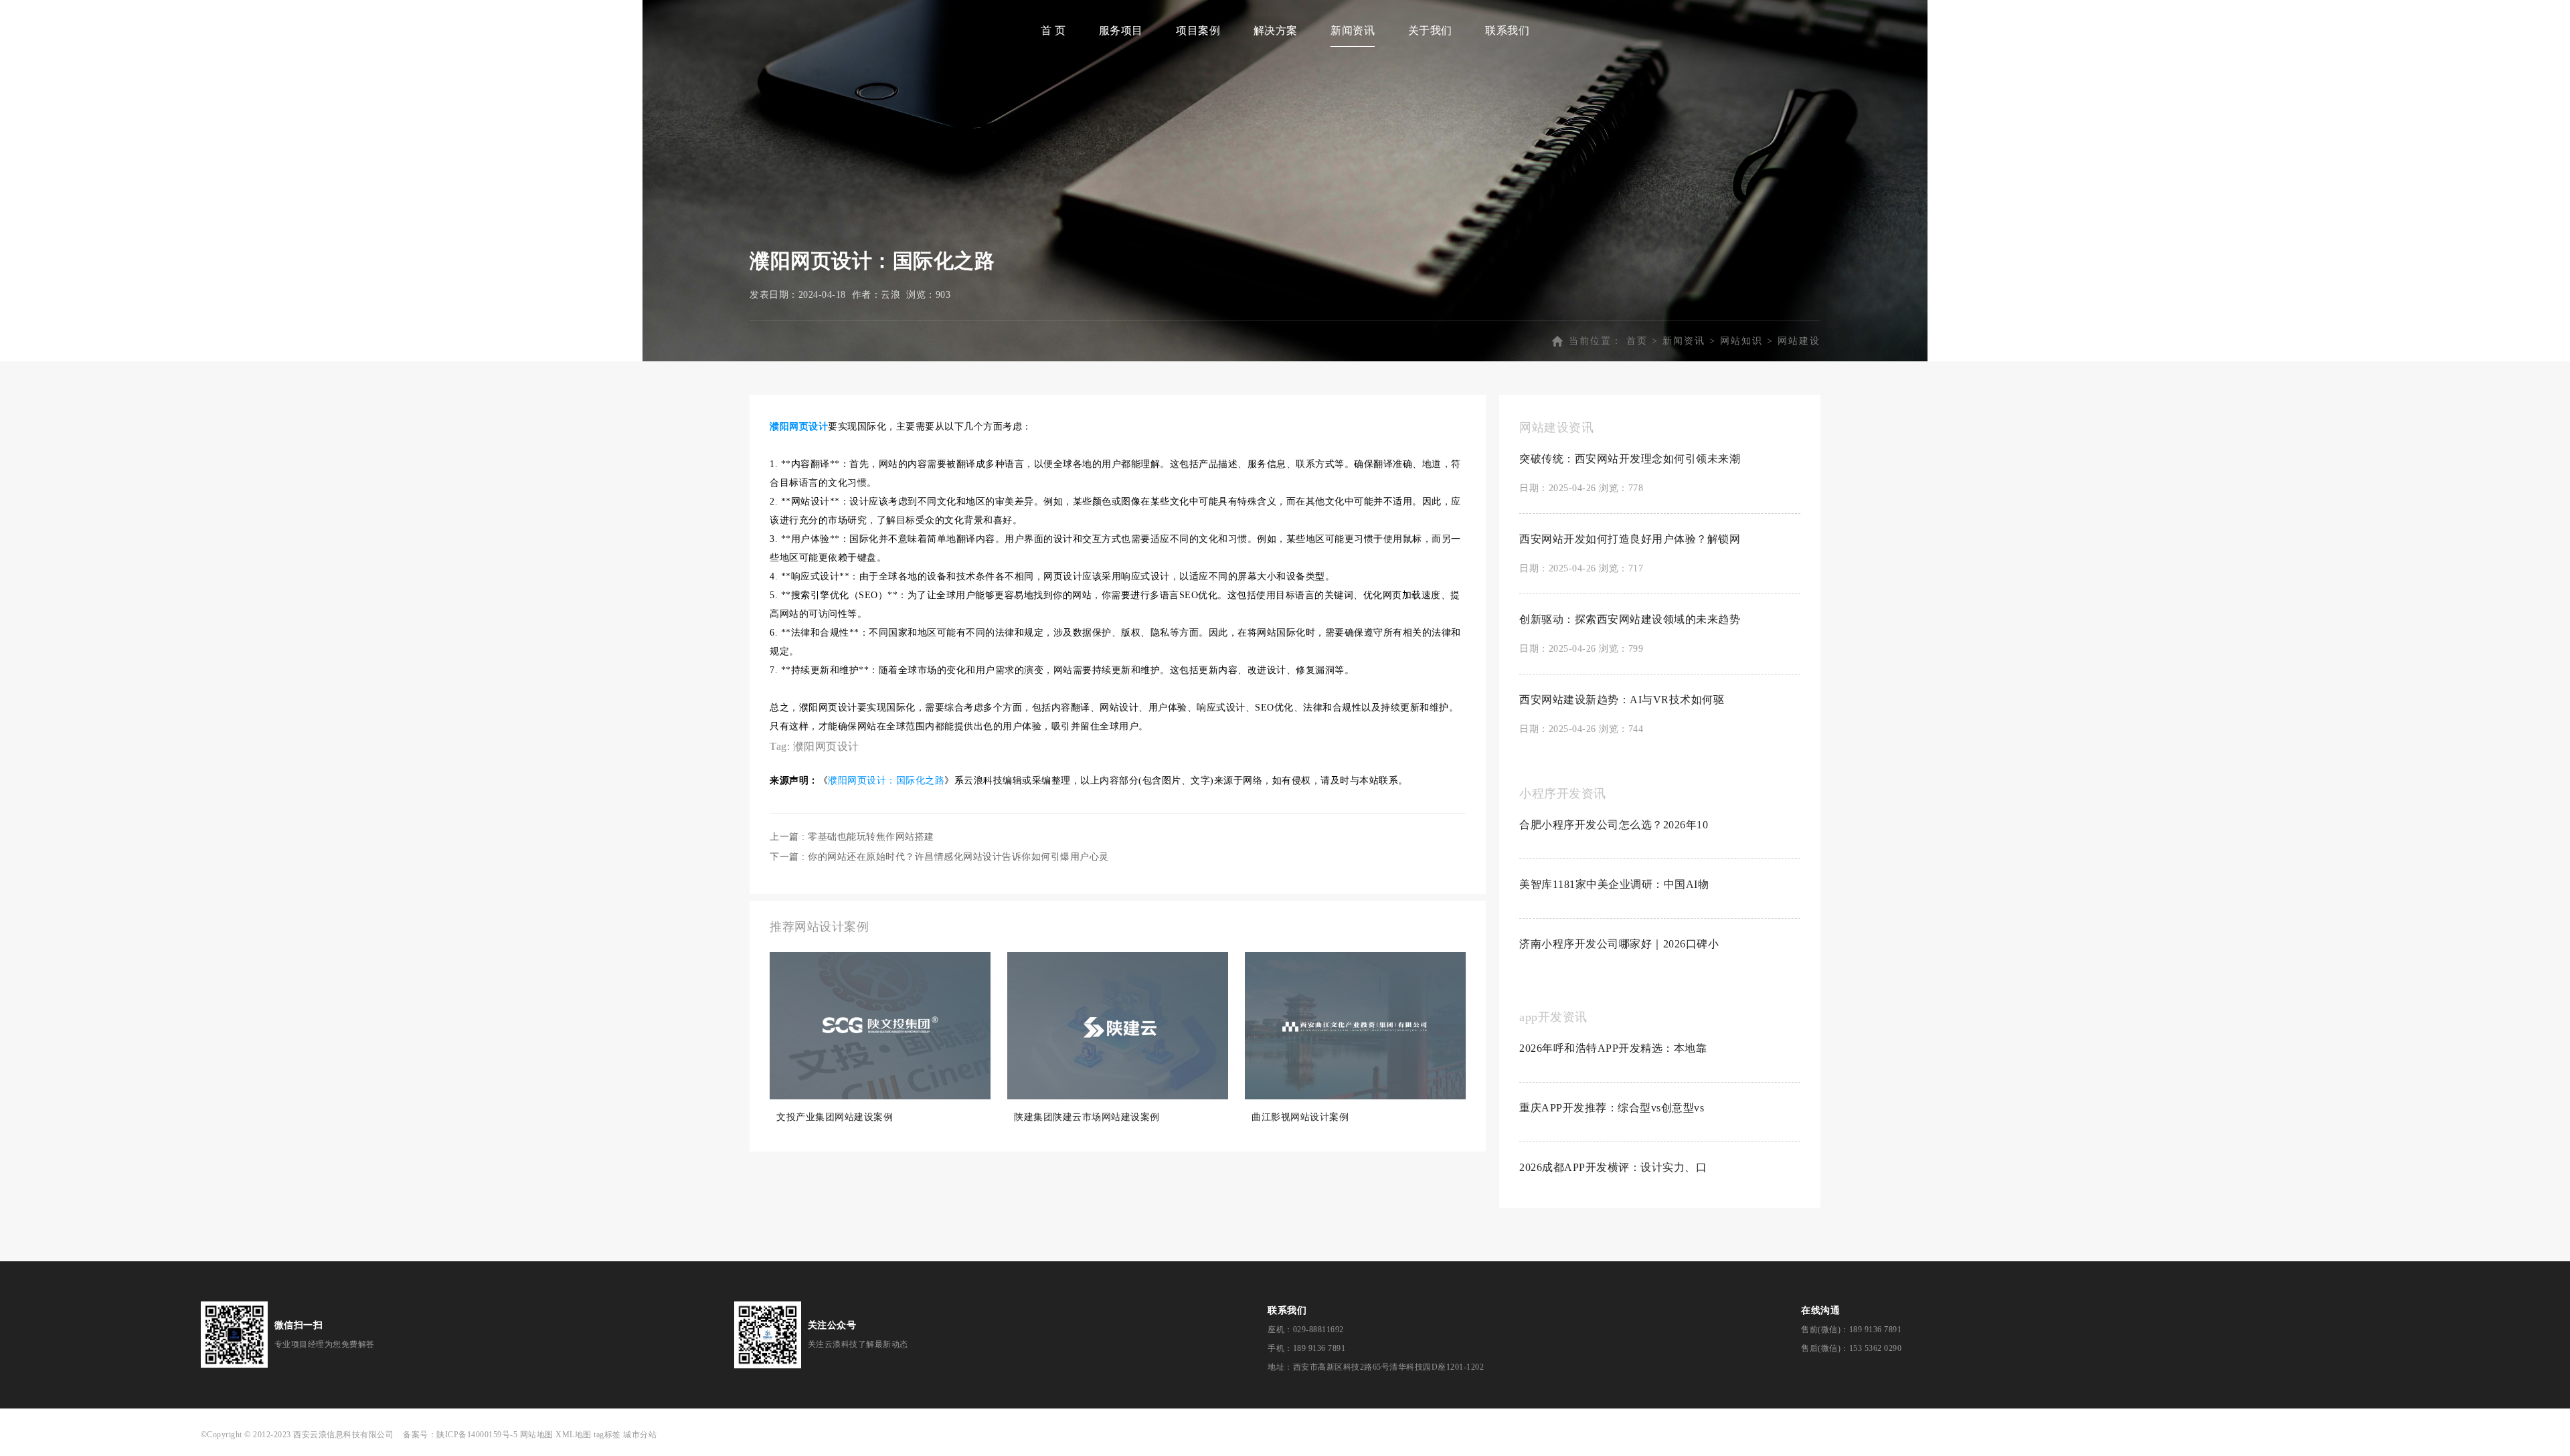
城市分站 (640, 1435)
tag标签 (607, 1435)
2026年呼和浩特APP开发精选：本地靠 (1613, 1048)
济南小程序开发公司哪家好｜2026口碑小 (1619, 944)
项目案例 (1198, 30)
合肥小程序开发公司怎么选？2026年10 (1614, 825)
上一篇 (852, 837)
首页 (1637, 341)
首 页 (1053, 30)
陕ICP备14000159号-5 (477, 1435)
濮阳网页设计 (826, 746)
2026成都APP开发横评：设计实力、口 (1613, 1167)
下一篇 (939, 857)
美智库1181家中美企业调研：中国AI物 (1614, 884)
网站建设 (1799, 341)
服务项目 (1121, 30)
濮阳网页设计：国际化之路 (886, 781)
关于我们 (1430, 30)
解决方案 (1276, 30)
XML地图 (574, 1435)
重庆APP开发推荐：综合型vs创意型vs (1612, 1108)
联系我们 (1507, 30)
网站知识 (1741, 341)
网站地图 (537, 1435)
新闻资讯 (1353, 30)
